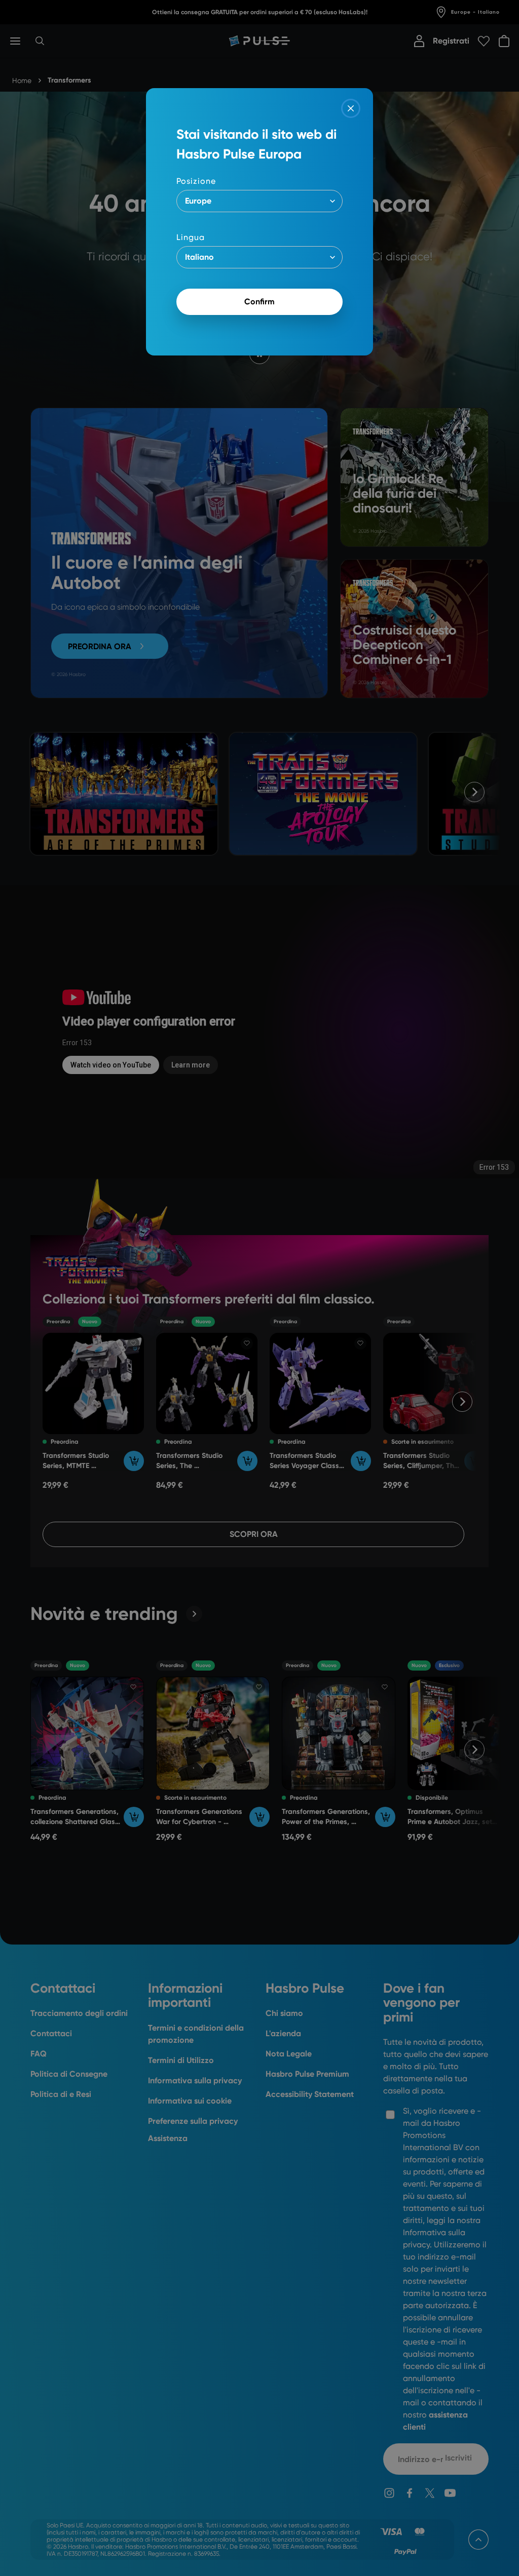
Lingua (191, 237)
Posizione (196, 181)
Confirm (259, 302)
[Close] (351, 108)
